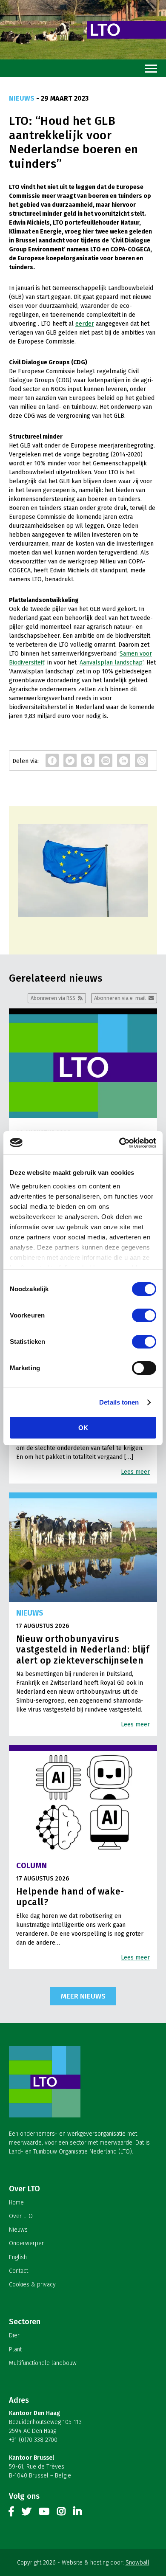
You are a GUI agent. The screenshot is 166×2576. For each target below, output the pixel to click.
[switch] (144, 1315)
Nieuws (18, 2230)
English (18, 2257)
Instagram (61, 2513)
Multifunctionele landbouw (43, 2363)
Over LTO (21, 2216)
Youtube (44, 2513)
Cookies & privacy (32, 2285)
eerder (85, 324)
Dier (14, 2335)
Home (16, 2203)
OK (83, 1428)
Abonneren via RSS (53, 998)
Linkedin (77, 2513)
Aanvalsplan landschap (111, 663)
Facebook (11, 2513)
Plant (15, 2349)
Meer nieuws (83, 1996)
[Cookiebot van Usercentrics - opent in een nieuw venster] (119, 1143)
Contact (19, 2271)
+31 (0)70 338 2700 (33, 2440)
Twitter (26, 2513)
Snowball (137, 2563)
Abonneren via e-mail (120, 998)
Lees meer (135, 1472)
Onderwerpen (27, 2243)
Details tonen (119, 1402)
